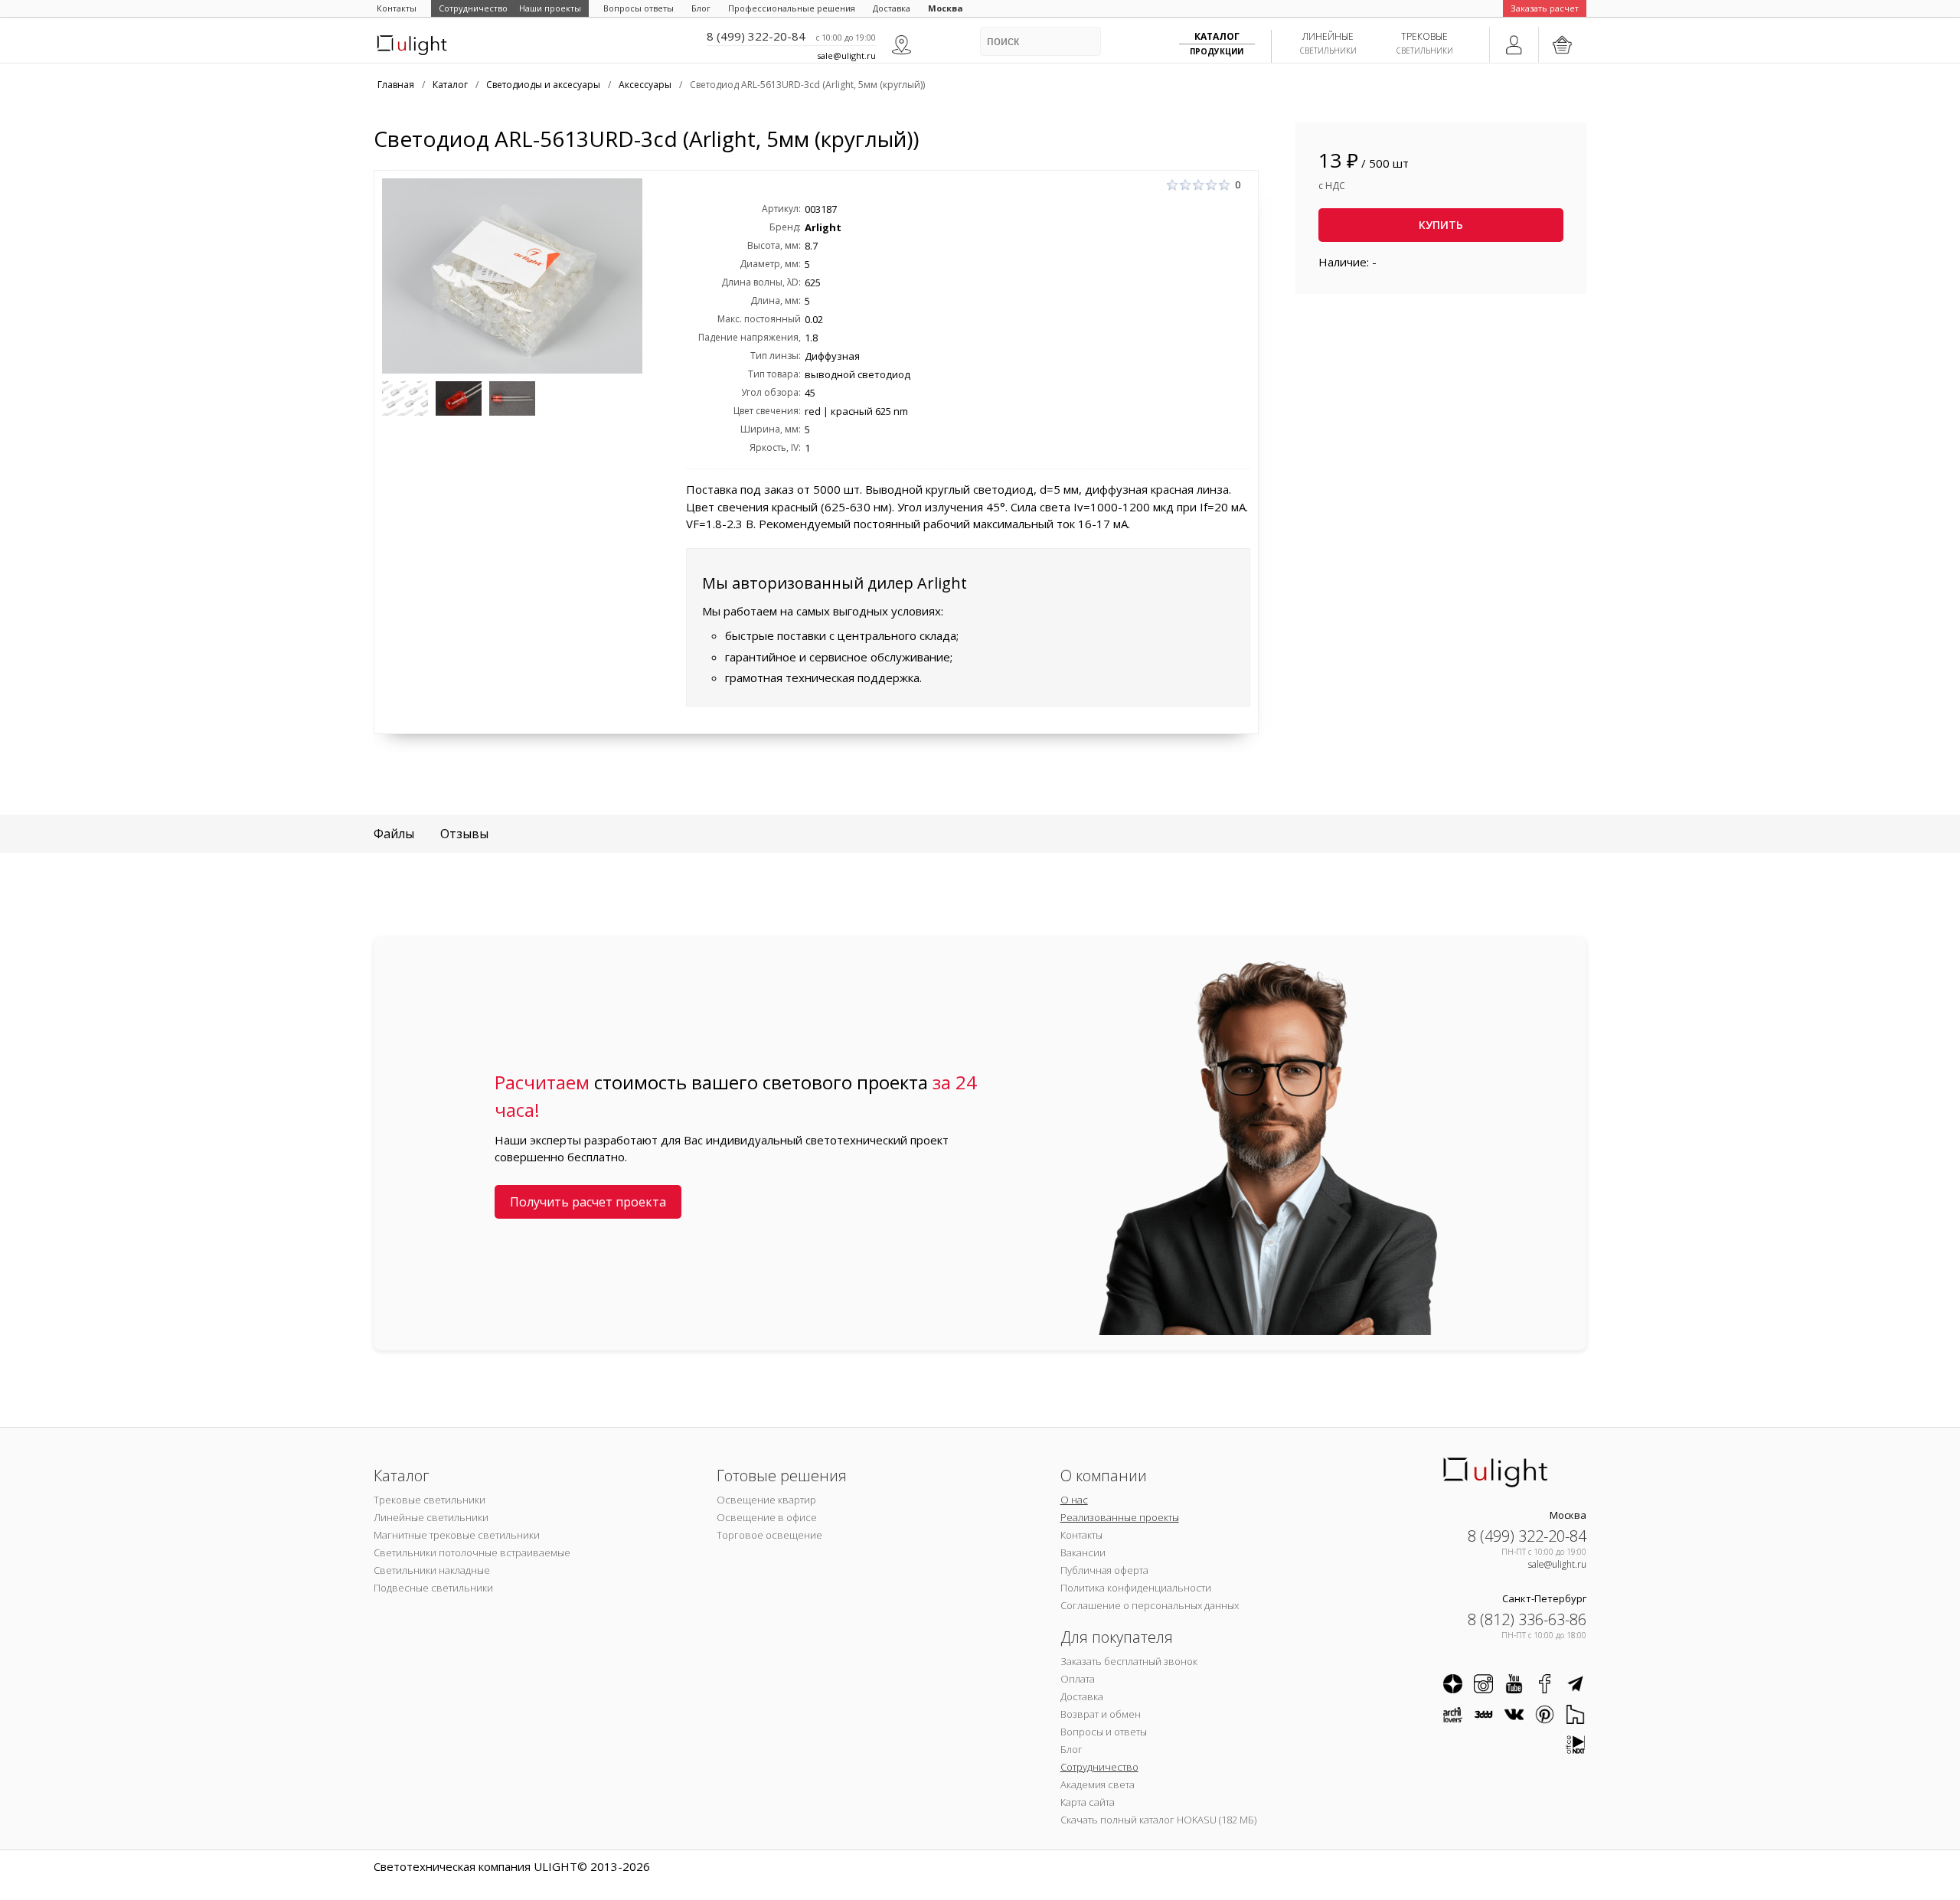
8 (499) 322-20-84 (756, 36)
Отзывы (464, 834)
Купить (1441, 225)
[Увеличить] (512, 276)
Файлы (394, 834)
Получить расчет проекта (588, 1202)
